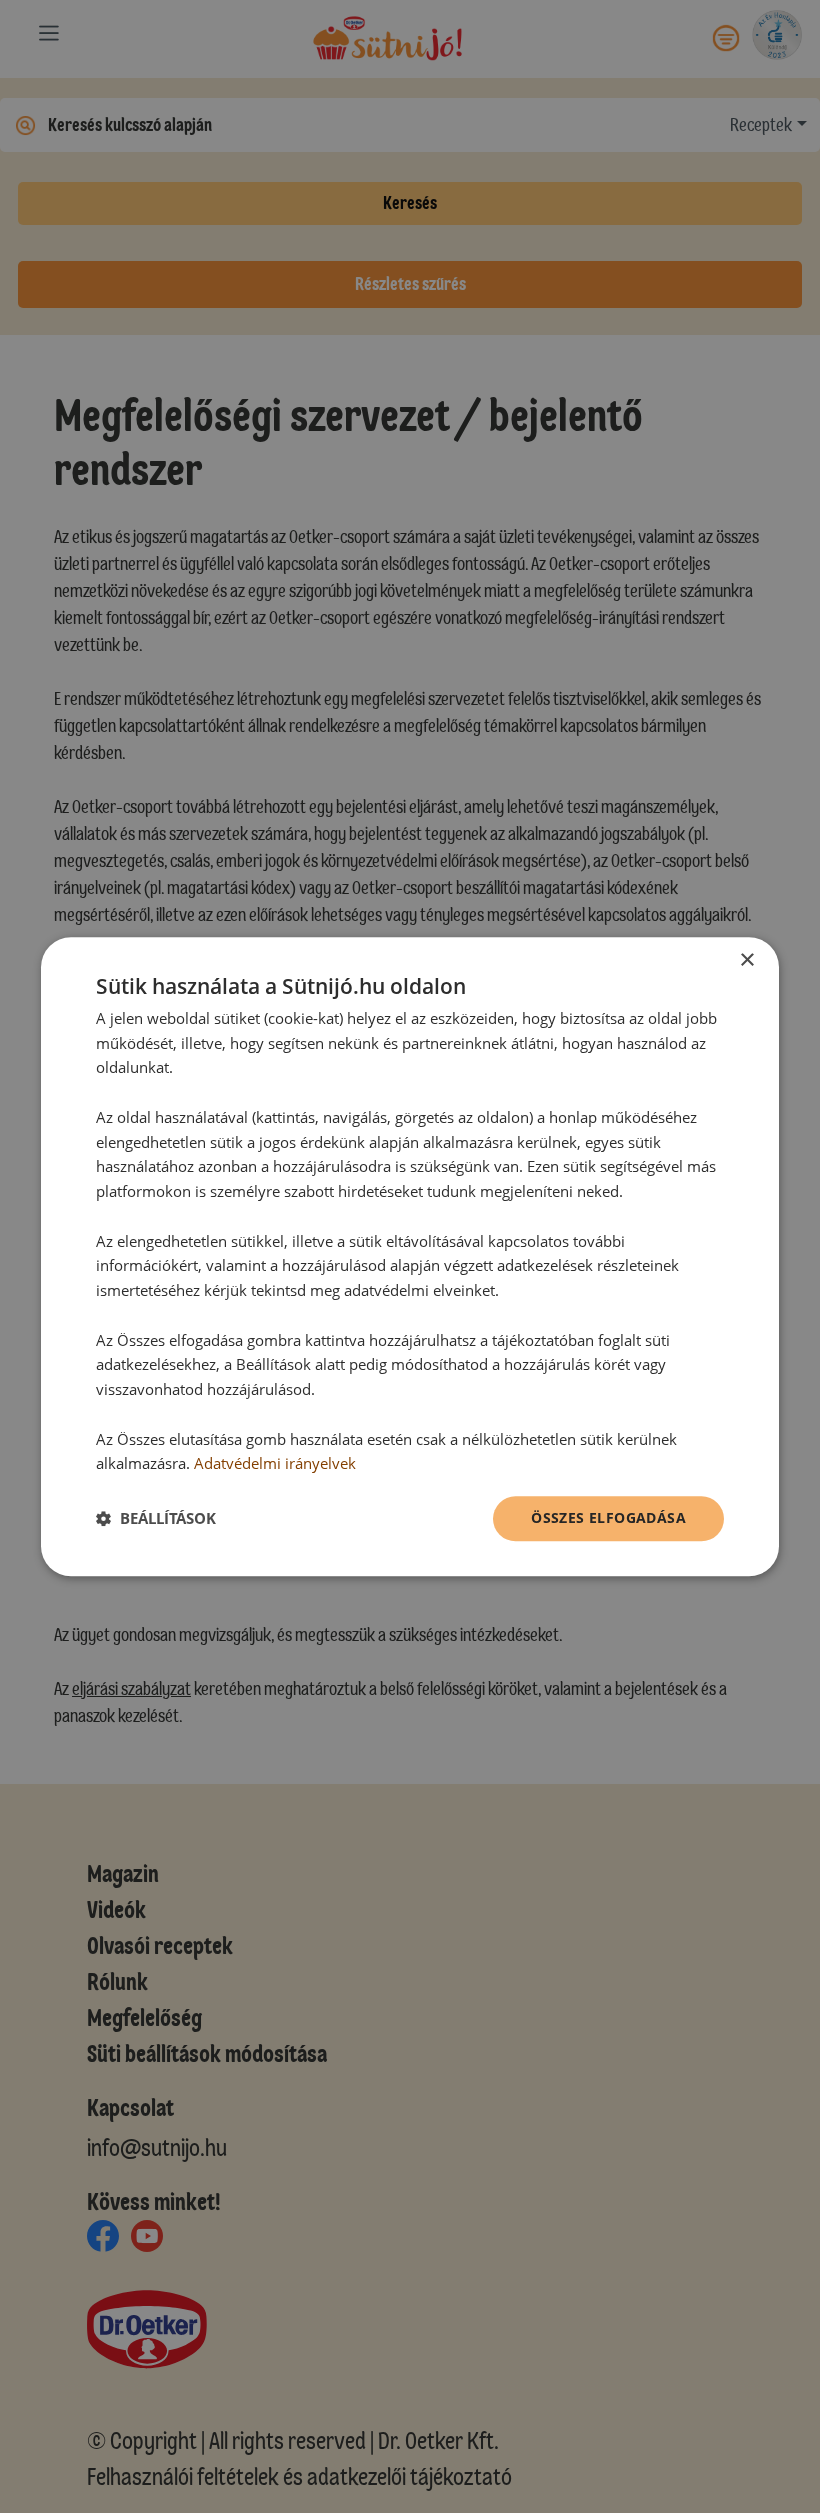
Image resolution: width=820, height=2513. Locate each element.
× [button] (746, 960)
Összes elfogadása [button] (608, 1517)
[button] (156, 1519)
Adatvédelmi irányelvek (275, 1464)
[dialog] (410, 1256)
